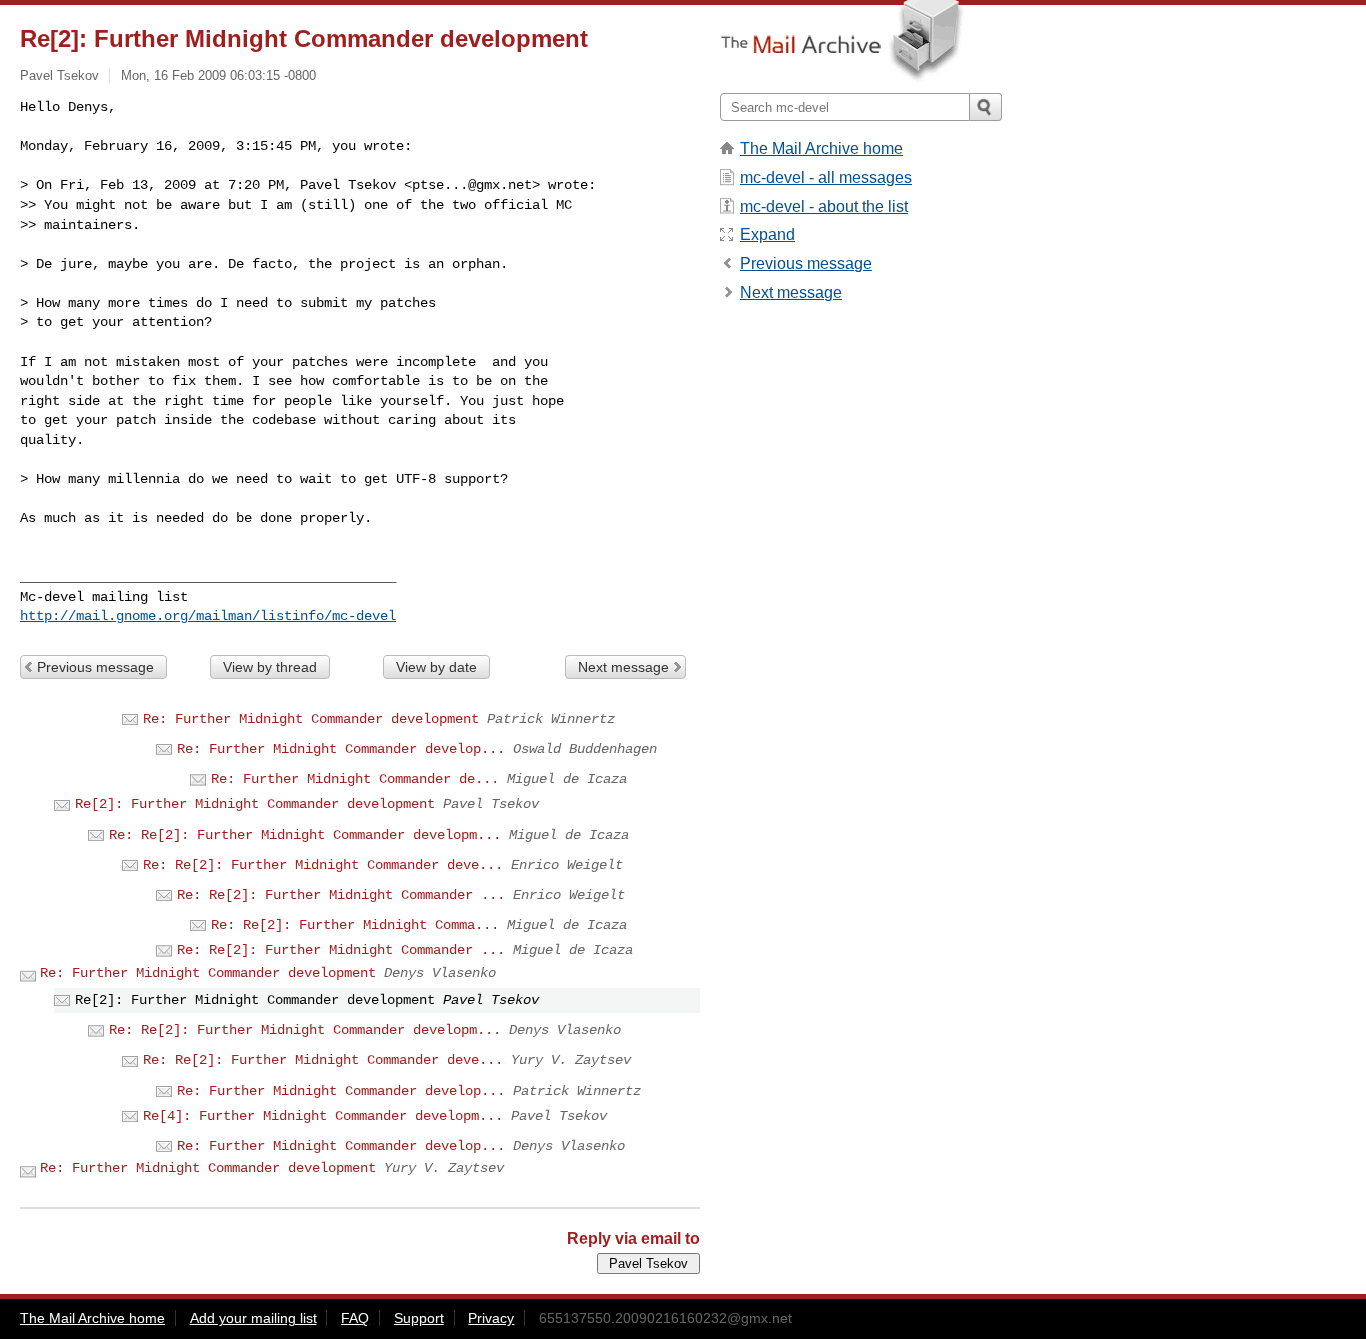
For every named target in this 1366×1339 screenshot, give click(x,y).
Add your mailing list (253, 1318)
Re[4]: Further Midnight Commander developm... (323, 1116)
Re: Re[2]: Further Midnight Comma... (355, 925)
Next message (623, 667)
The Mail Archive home (821, 148)
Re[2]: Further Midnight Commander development (255, 804)
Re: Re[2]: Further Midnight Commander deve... (323, 865)
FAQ (355, 1318)
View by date (436, 667)
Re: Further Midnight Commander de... (355, 779)
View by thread (270, 667)
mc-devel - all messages (826, 177)
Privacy (491, 1318)
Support (419, 1318)
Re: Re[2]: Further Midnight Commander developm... (305, 835)
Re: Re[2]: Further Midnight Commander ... (341, 895)
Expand (767, 234)
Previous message (95, 667)
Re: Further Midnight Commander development (311, 719)
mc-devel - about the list (824, 206)
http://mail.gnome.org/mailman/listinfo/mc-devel (208, 616)
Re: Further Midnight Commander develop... (341, 749)
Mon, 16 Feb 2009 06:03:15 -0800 (218, 75)
